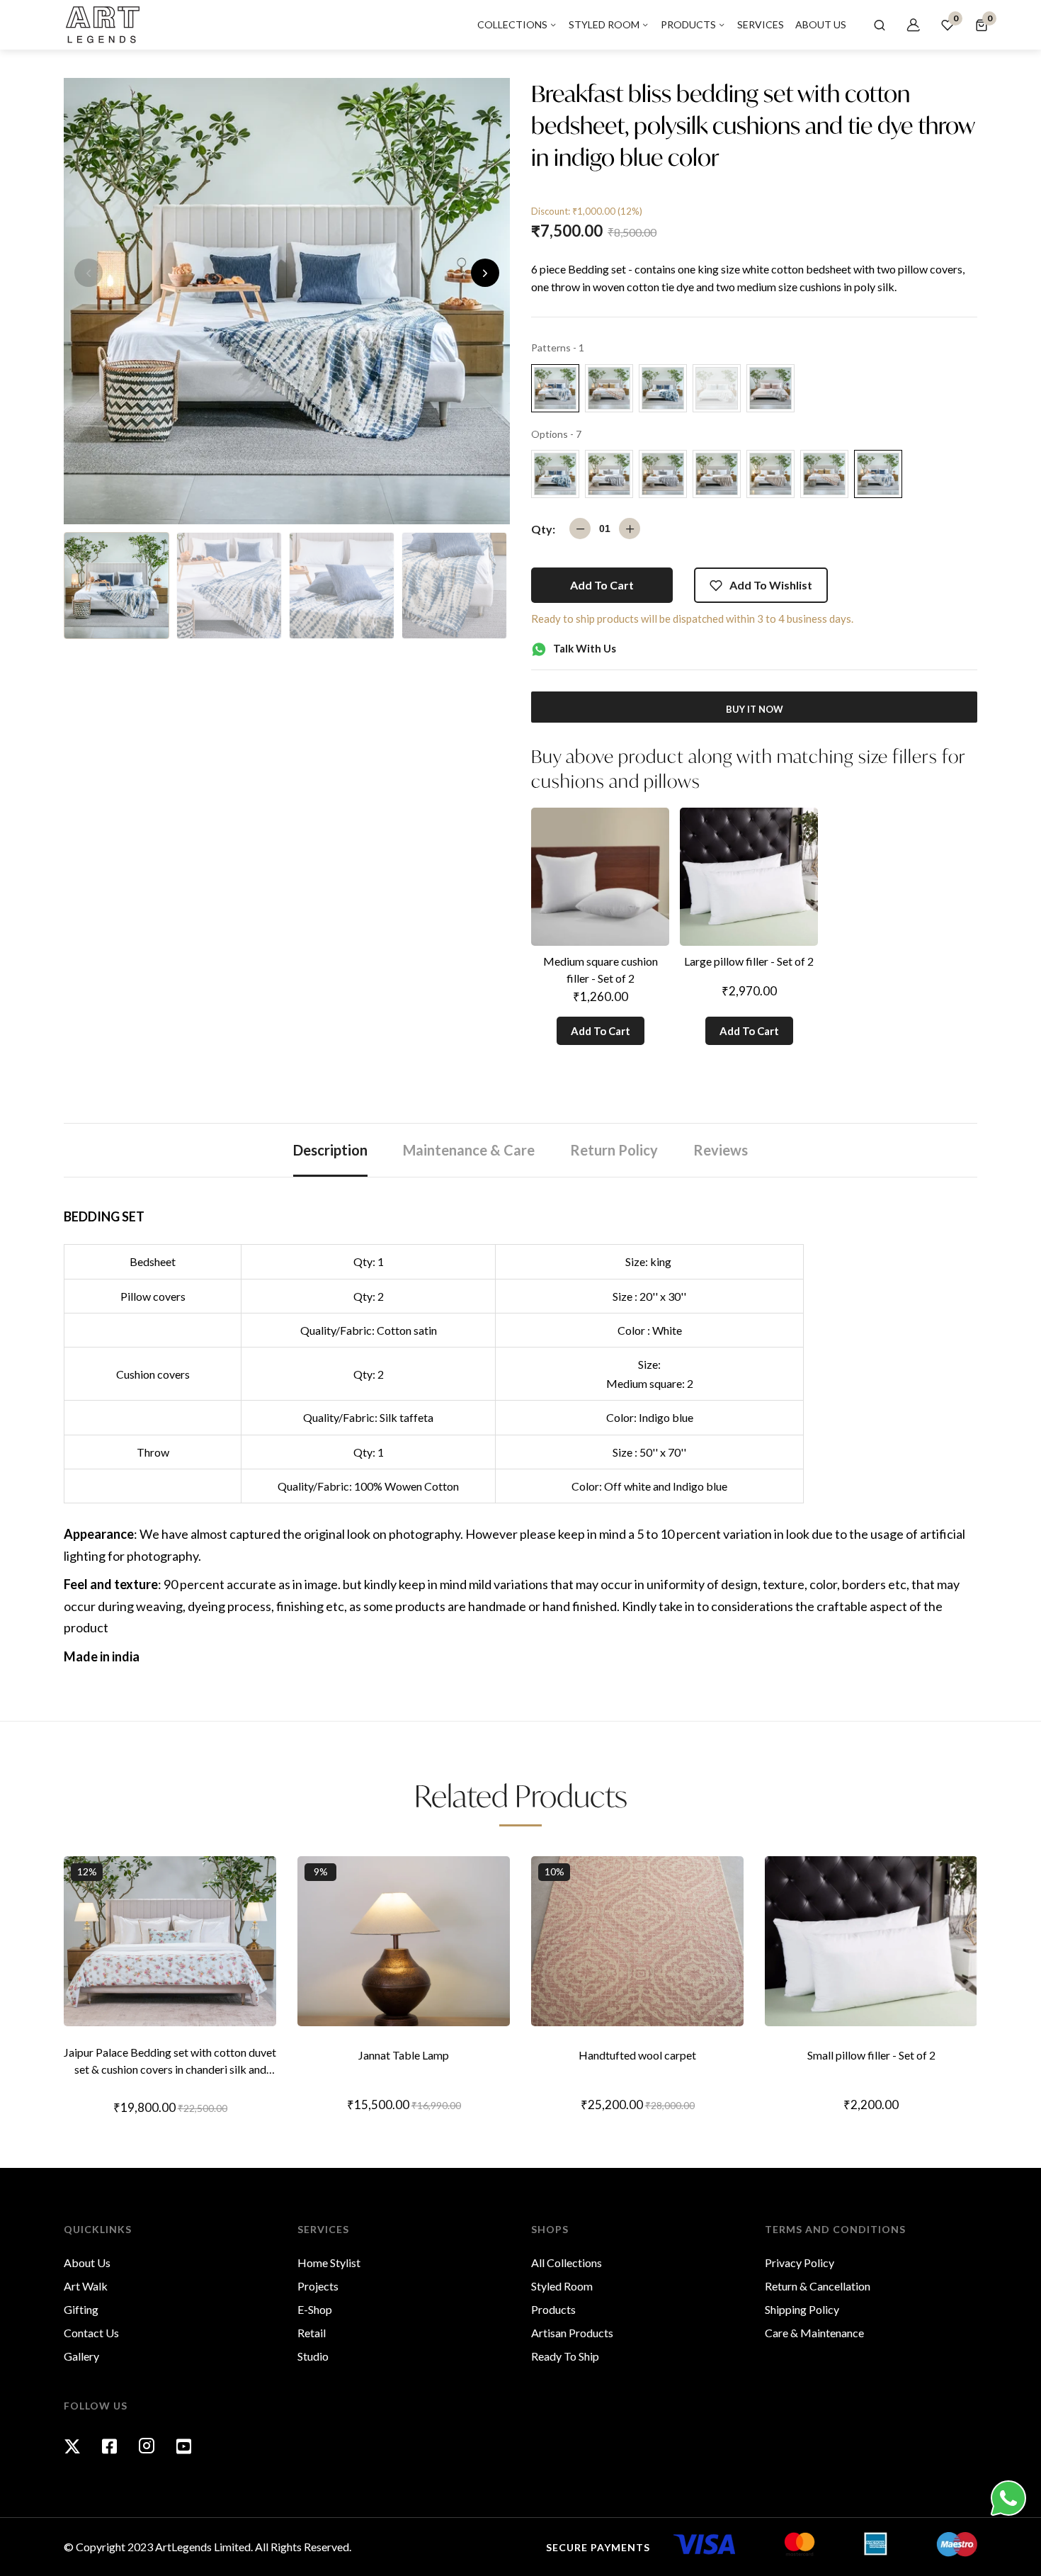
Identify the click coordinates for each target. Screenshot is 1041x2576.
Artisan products (572, 2333)
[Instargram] (147, 2446)
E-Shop (315, 2309)
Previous (89, 273)
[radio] (555, 388)
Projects (318, 2286)
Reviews (721, 1150)
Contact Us (91, 2333)
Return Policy (614, 1150)
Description (330, 1150)
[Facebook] (109, 2446)
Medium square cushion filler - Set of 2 (601, 970)
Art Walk (86, 2286)
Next (485, 273)
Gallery (81, 2356)
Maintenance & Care (469, 1150)
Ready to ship (565, 2356)
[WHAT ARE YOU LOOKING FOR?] (880, 25)
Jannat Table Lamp (404, 2055)
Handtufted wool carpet (637, 2055)
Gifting (81, 2309)
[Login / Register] (914, 25)
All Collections (567, 2263)
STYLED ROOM (605, 24)
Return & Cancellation (818, 2286)
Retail (312, 2333)
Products (553, 2309)
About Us (87, 2263)
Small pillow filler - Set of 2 (871, 2055)
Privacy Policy (800, 2263)
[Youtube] (184, 2446)
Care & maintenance (814, 2333)
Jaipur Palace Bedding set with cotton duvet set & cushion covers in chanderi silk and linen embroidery (170, 2062)
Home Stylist (329, 2263)
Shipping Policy (802, 2309)
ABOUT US (821, 24)
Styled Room (562, 2286)
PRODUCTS (689, 24)
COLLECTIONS (513, 24)
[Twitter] (72, 2446)
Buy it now (755, 709)
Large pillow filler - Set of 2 (749, 961)
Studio (313, 2356)
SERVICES (761, 24)
